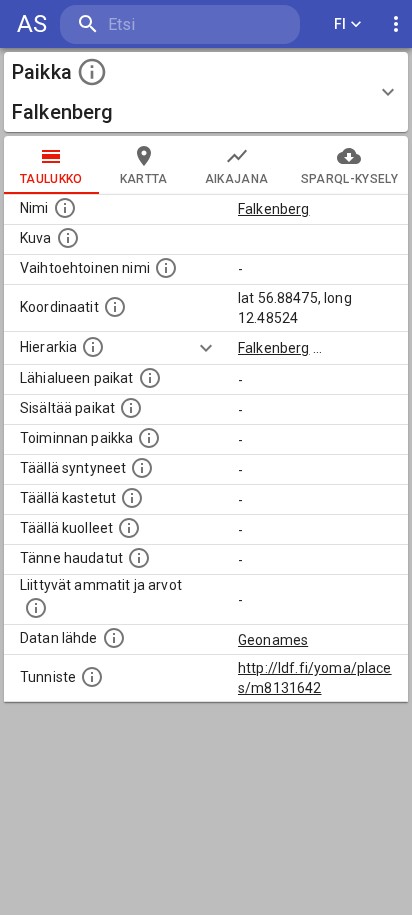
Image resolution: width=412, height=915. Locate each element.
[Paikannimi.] (65, 208)
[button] (206, 92)
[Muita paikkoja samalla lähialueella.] (150, 378)
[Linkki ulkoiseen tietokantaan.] (114, 638)
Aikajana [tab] (237, 179)
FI (340, 24)
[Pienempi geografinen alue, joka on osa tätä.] (131, 408)
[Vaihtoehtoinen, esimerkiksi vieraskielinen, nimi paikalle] (166, 268)
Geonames (273, 640)
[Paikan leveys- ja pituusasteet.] (115, 307)
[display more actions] (396, 24)
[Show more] (206, 348)
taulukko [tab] (51, 179)
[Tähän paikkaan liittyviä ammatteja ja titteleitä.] (36, 608)
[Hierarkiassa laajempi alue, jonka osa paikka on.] (93, 347)
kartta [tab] (144, 179)
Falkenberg (274, 209)
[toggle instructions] (92, 72)
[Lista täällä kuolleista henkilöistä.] (129, 528)
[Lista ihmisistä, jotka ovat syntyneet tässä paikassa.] (142, 468)
